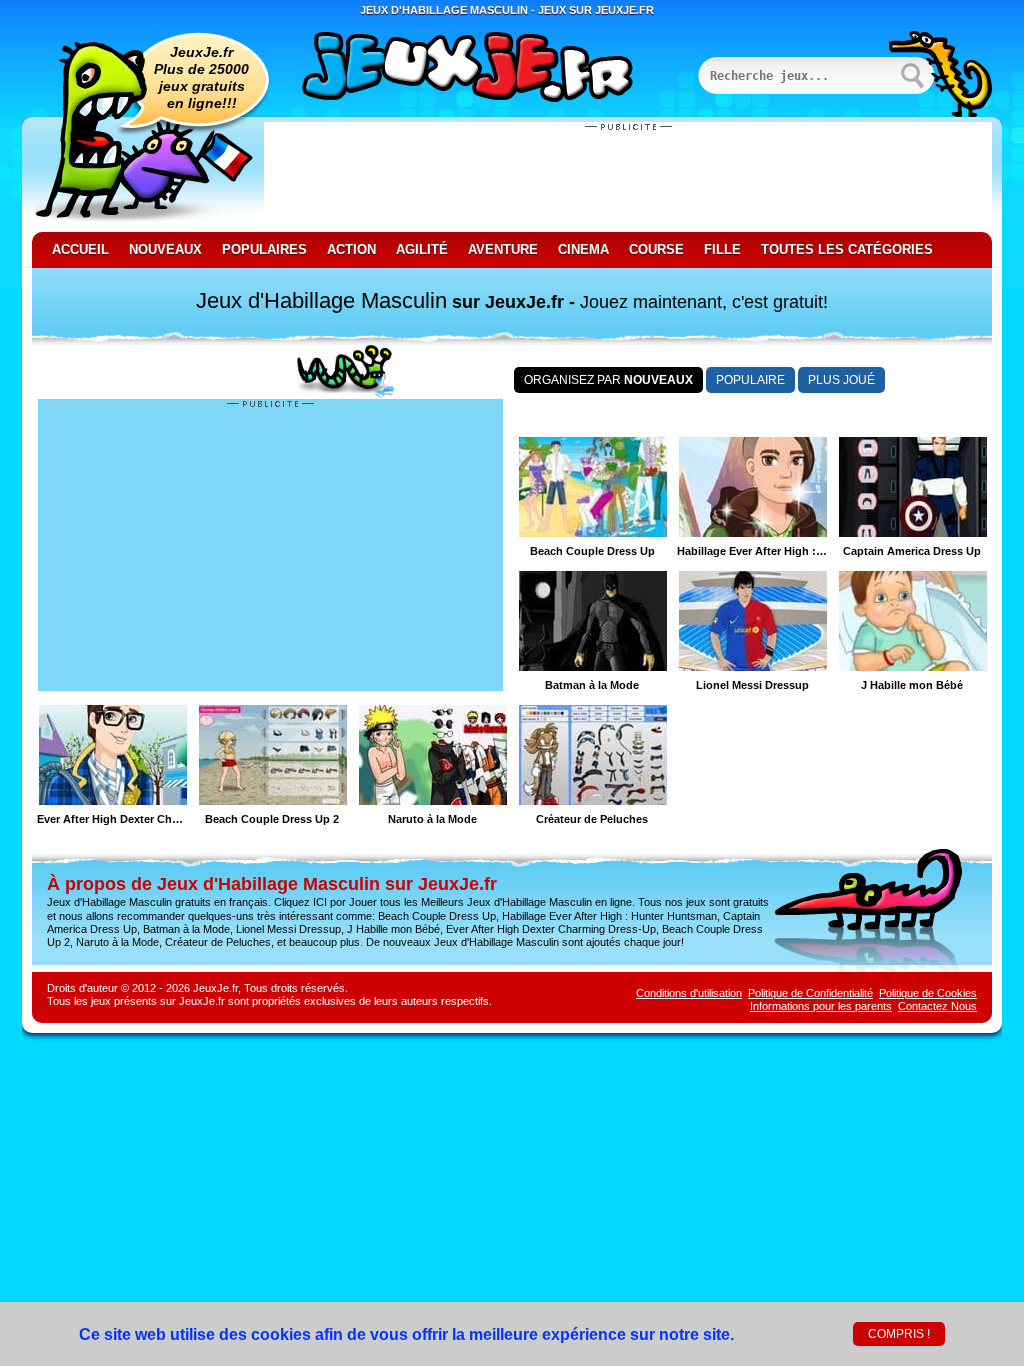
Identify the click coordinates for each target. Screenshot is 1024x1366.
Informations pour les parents (821, 1006)
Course (656, 249)
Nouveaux (165, 249)
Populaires (264, 249)
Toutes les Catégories (847, 249)
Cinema (583, 249)
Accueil (80, 249)
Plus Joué (841, 380)
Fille (722, 249)
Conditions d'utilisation (689, 993)
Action (351, 249)
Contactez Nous (937, 1006)
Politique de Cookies (928, 993)
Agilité (422, 249)
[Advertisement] (628, 177)
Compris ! (899, 1334)
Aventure (503, 249)
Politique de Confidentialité (810, 993)
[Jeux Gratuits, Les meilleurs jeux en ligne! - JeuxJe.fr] (492, 69)
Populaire (750, 380)
